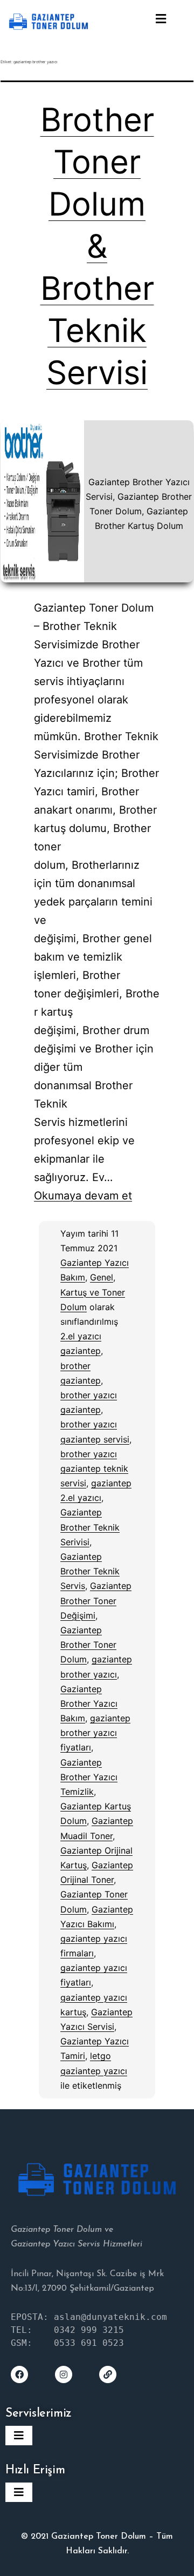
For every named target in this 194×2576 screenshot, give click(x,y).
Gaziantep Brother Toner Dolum (88, 1645)
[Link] (108, 2374)
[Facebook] (19, 2374)
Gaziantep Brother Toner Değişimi (96, 1600)
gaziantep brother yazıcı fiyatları (95, 1733)
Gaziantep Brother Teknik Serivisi (90, 1527)
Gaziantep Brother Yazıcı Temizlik (89, 1777)
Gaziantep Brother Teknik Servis (90, 1571)
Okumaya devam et (83, 1196)
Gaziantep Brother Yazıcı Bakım (89, 1703)
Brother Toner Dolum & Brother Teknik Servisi (97, 246)
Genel (102, 1277)
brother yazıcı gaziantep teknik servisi (94, 1468)
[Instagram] (64, 2374)
